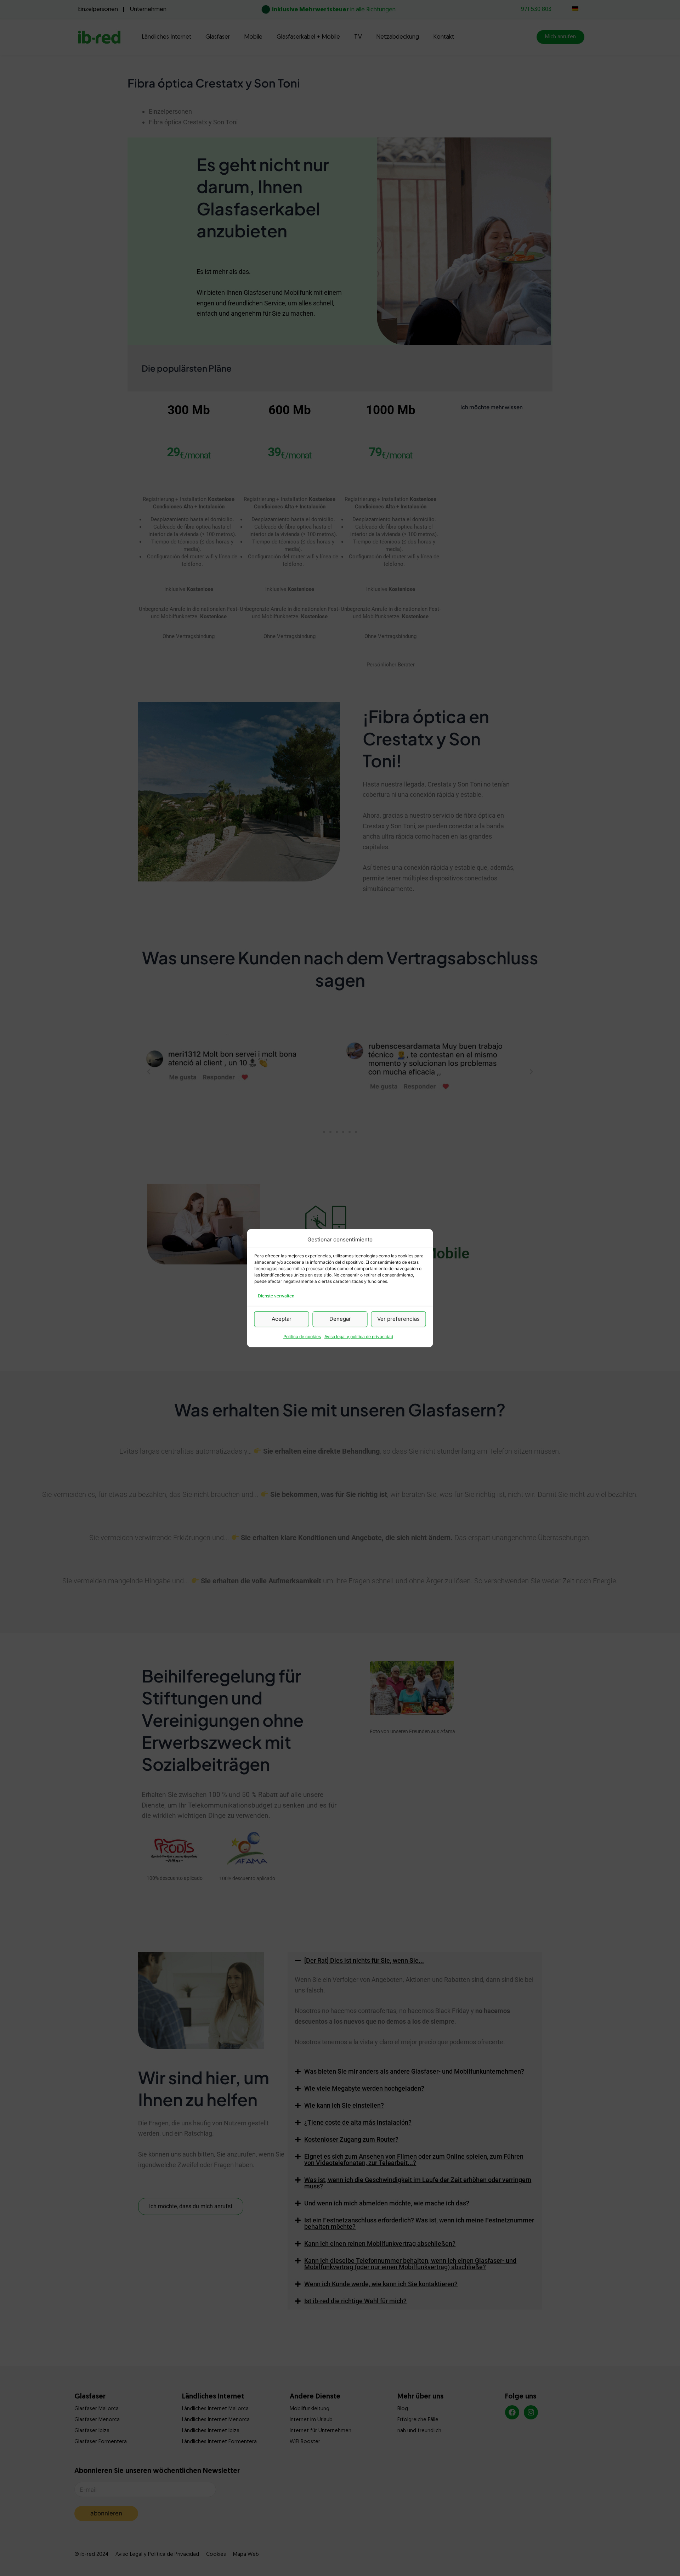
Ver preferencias (398, 1319)
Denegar (340, 1319)
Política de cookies (302, 1337)
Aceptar (282, 1319)
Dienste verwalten (276, 1296)
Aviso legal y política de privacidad (359, 1337)
